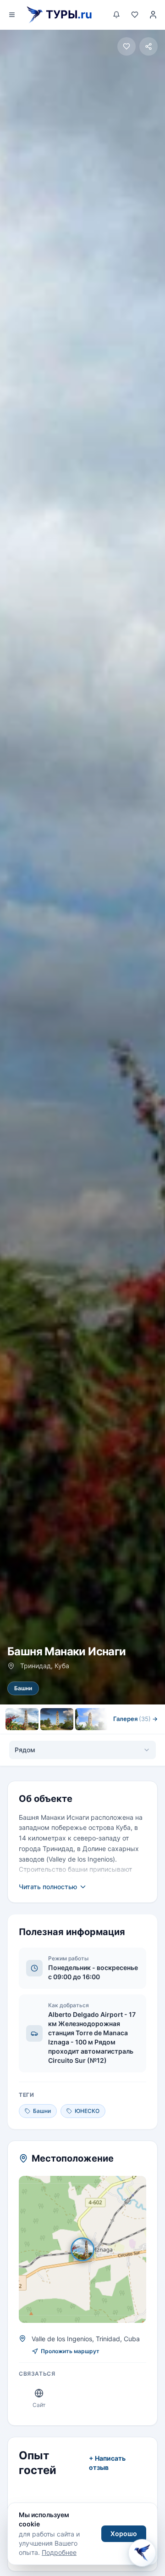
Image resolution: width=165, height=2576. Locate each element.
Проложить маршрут (70, 2351)
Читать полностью (48, 1887)
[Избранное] (135, 15)
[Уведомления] (116, 15)
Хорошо (124, 2534)
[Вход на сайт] (153, 15)
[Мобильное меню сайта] (12, 15)
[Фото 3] (92, 1719)
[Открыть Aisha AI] (142, 2550)
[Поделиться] (148, 46)
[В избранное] (126, 46)
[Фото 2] (57, 1719)
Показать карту (89, 2249)
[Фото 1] (22, 1719)
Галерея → (135, 1719)
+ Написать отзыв (107, 2463)
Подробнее (59, 2552)
